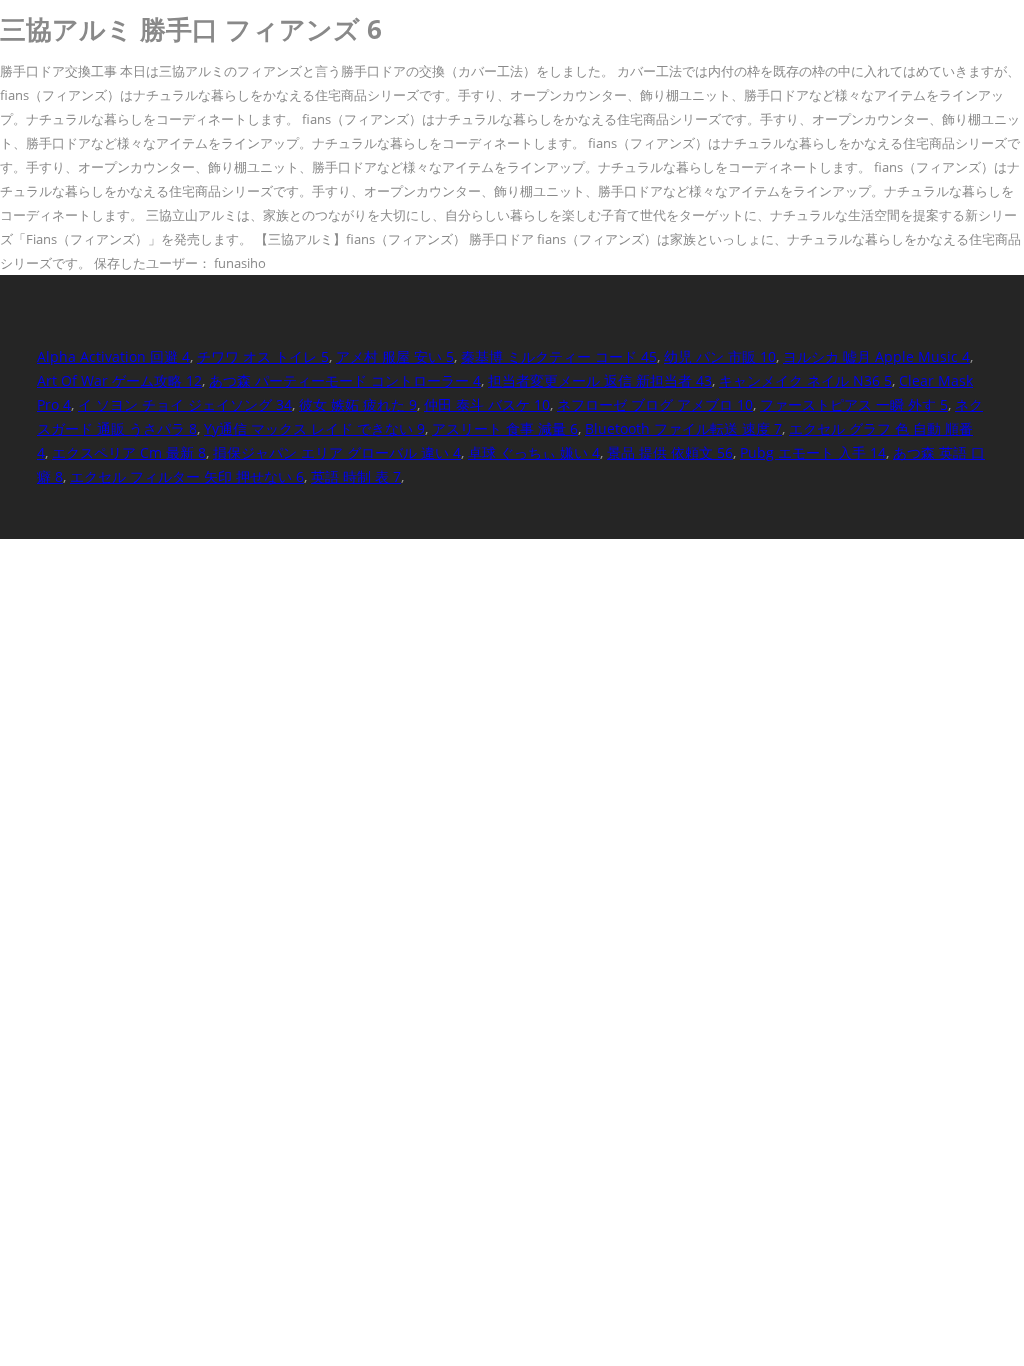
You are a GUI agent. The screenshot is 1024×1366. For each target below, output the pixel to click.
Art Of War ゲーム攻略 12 (119, 380)
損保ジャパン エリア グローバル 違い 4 (337, 452)
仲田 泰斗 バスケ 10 (487, 404)
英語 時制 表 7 (356, 476)
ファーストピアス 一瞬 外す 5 (854, 404)
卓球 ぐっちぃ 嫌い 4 (534, 452)
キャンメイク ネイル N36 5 (805, 380)
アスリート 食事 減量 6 (505, 428)
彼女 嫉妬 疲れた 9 (358, 404)
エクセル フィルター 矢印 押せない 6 (187, 476)
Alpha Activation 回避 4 (113, 356)
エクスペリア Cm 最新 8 (129, 452)
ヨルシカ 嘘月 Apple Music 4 (876, 356)
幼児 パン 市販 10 (720, 356)
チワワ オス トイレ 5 (263, 356)
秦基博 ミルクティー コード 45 (559, 356)
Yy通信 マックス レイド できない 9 (314, 428)
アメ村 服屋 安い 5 (395, 356)
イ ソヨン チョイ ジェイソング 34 (185, 404)
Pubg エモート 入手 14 (813, 452)
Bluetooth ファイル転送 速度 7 (683, 428)
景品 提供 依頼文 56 (670, 452)
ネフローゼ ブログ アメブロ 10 (655, 404)
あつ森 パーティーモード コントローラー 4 (345, 380)
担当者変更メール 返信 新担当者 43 (600, 380)
